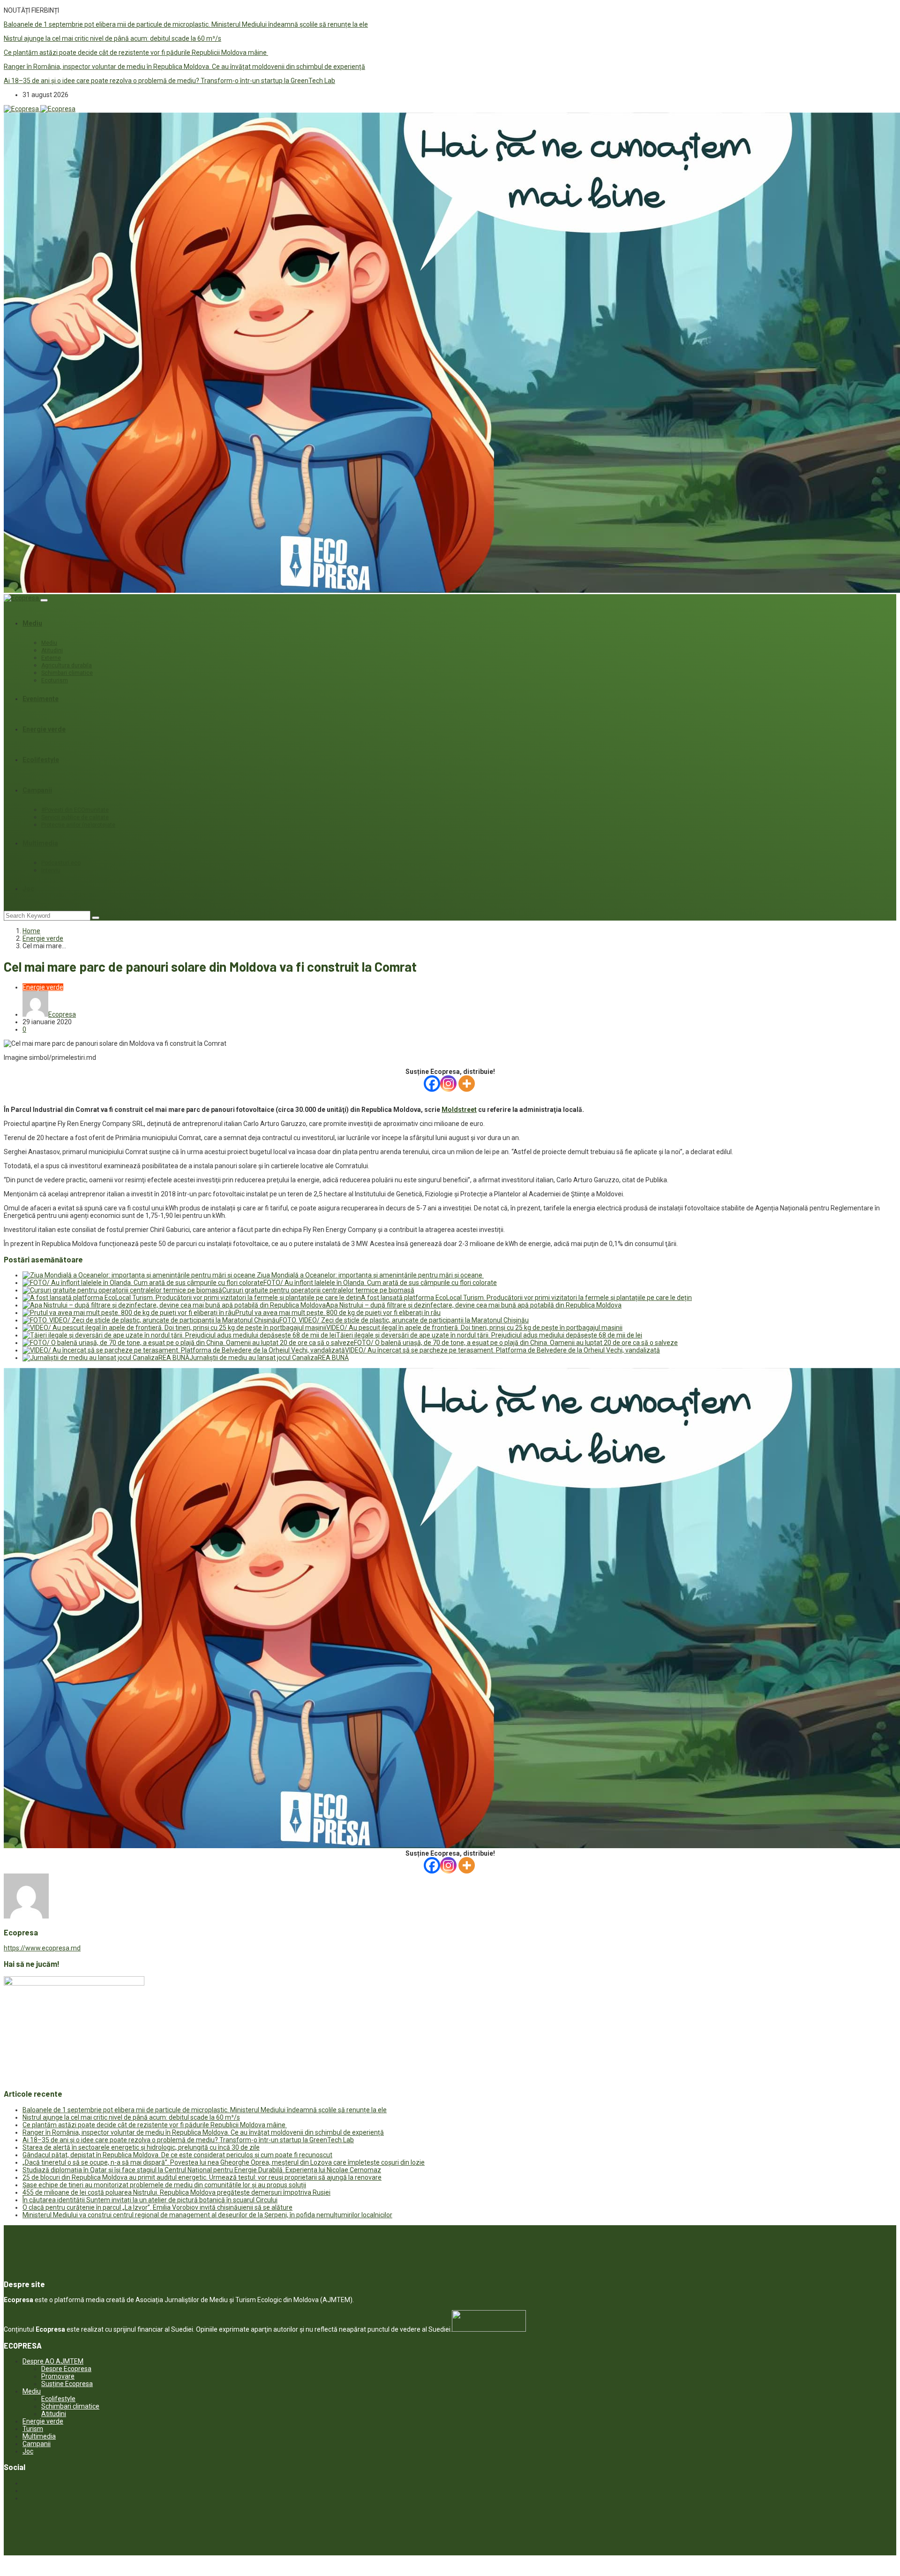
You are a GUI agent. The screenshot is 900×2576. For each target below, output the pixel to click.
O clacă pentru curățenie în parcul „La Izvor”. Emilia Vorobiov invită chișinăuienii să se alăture (157, 2207)
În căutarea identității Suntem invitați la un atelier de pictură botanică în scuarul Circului (150, 2200)
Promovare (58, 2376)
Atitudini (52, 650)
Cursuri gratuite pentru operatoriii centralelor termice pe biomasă (318, 1290)
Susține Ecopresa (67, 2384)
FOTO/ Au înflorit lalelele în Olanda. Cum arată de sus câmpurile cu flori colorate (380, 1283)
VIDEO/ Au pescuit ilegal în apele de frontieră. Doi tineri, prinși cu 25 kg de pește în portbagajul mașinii (474, 1328)
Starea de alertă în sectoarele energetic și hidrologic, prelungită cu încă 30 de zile (141, 2147)
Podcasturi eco (61, 863)
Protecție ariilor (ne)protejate (78, 825)
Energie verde (44, 729)
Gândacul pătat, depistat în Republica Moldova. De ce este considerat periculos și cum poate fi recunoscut (177, 2155)
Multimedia (40, 843)
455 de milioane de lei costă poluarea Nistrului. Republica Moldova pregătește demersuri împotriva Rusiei (176, 2192)
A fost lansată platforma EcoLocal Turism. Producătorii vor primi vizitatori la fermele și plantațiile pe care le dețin (526, 1298)
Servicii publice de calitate (75, 817)
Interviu (51, 870)
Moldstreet (459, 1110)
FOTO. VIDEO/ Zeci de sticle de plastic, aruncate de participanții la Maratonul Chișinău (404, 1320)
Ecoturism (55, 680)
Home (31, 931)
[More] (467, 1084)
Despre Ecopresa (66, 2369)
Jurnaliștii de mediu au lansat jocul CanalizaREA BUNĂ (269, 1358)
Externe (51, 658)
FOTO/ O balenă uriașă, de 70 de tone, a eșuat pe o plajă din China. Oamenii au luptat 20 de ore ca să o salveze (516, 1343)
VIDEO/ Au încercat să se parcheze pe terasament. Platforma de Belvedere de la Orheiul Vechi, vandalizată (502, 1350)
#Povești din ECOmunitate (75, 810)
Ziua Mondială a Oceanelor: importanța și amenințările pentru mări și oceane (370, 1275)
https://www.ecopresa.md (42, 1948)
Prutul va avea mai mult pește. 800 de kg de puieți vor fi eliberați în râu (338, 1313)
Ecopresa (62, 1014)
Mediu (32, 623)
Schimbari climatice (67, 673)
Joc (28, 889)
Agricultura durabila (67, 665)
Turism (33, 2429)
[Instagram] (448, 1084)
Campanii (37, 790)
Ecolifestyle (41, 760)
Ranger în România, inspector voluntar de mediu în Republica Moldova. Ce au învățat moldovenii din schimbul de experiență (184, 67)
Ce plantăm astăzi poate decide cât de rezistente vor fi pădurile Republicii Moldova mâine (136, 53)
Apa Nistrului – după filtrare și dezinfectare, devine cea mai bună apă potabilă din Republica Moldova (474, 1305)
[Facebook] (432, 1084)
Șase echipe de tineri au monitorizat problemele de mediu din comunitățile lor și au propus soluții (164, 2185)
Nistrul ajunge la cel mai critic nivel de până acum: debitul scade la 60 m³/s (112, 38)
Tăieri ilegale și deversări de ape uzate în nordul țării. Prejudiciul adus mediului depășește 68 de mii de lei (489, 1335)
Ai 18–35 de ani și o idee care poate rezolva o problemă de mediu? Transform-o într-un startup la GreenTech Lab (169, 81)
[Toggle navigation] (44, 600)
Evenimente (41, 699)
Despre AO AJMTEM (53, 2361)
